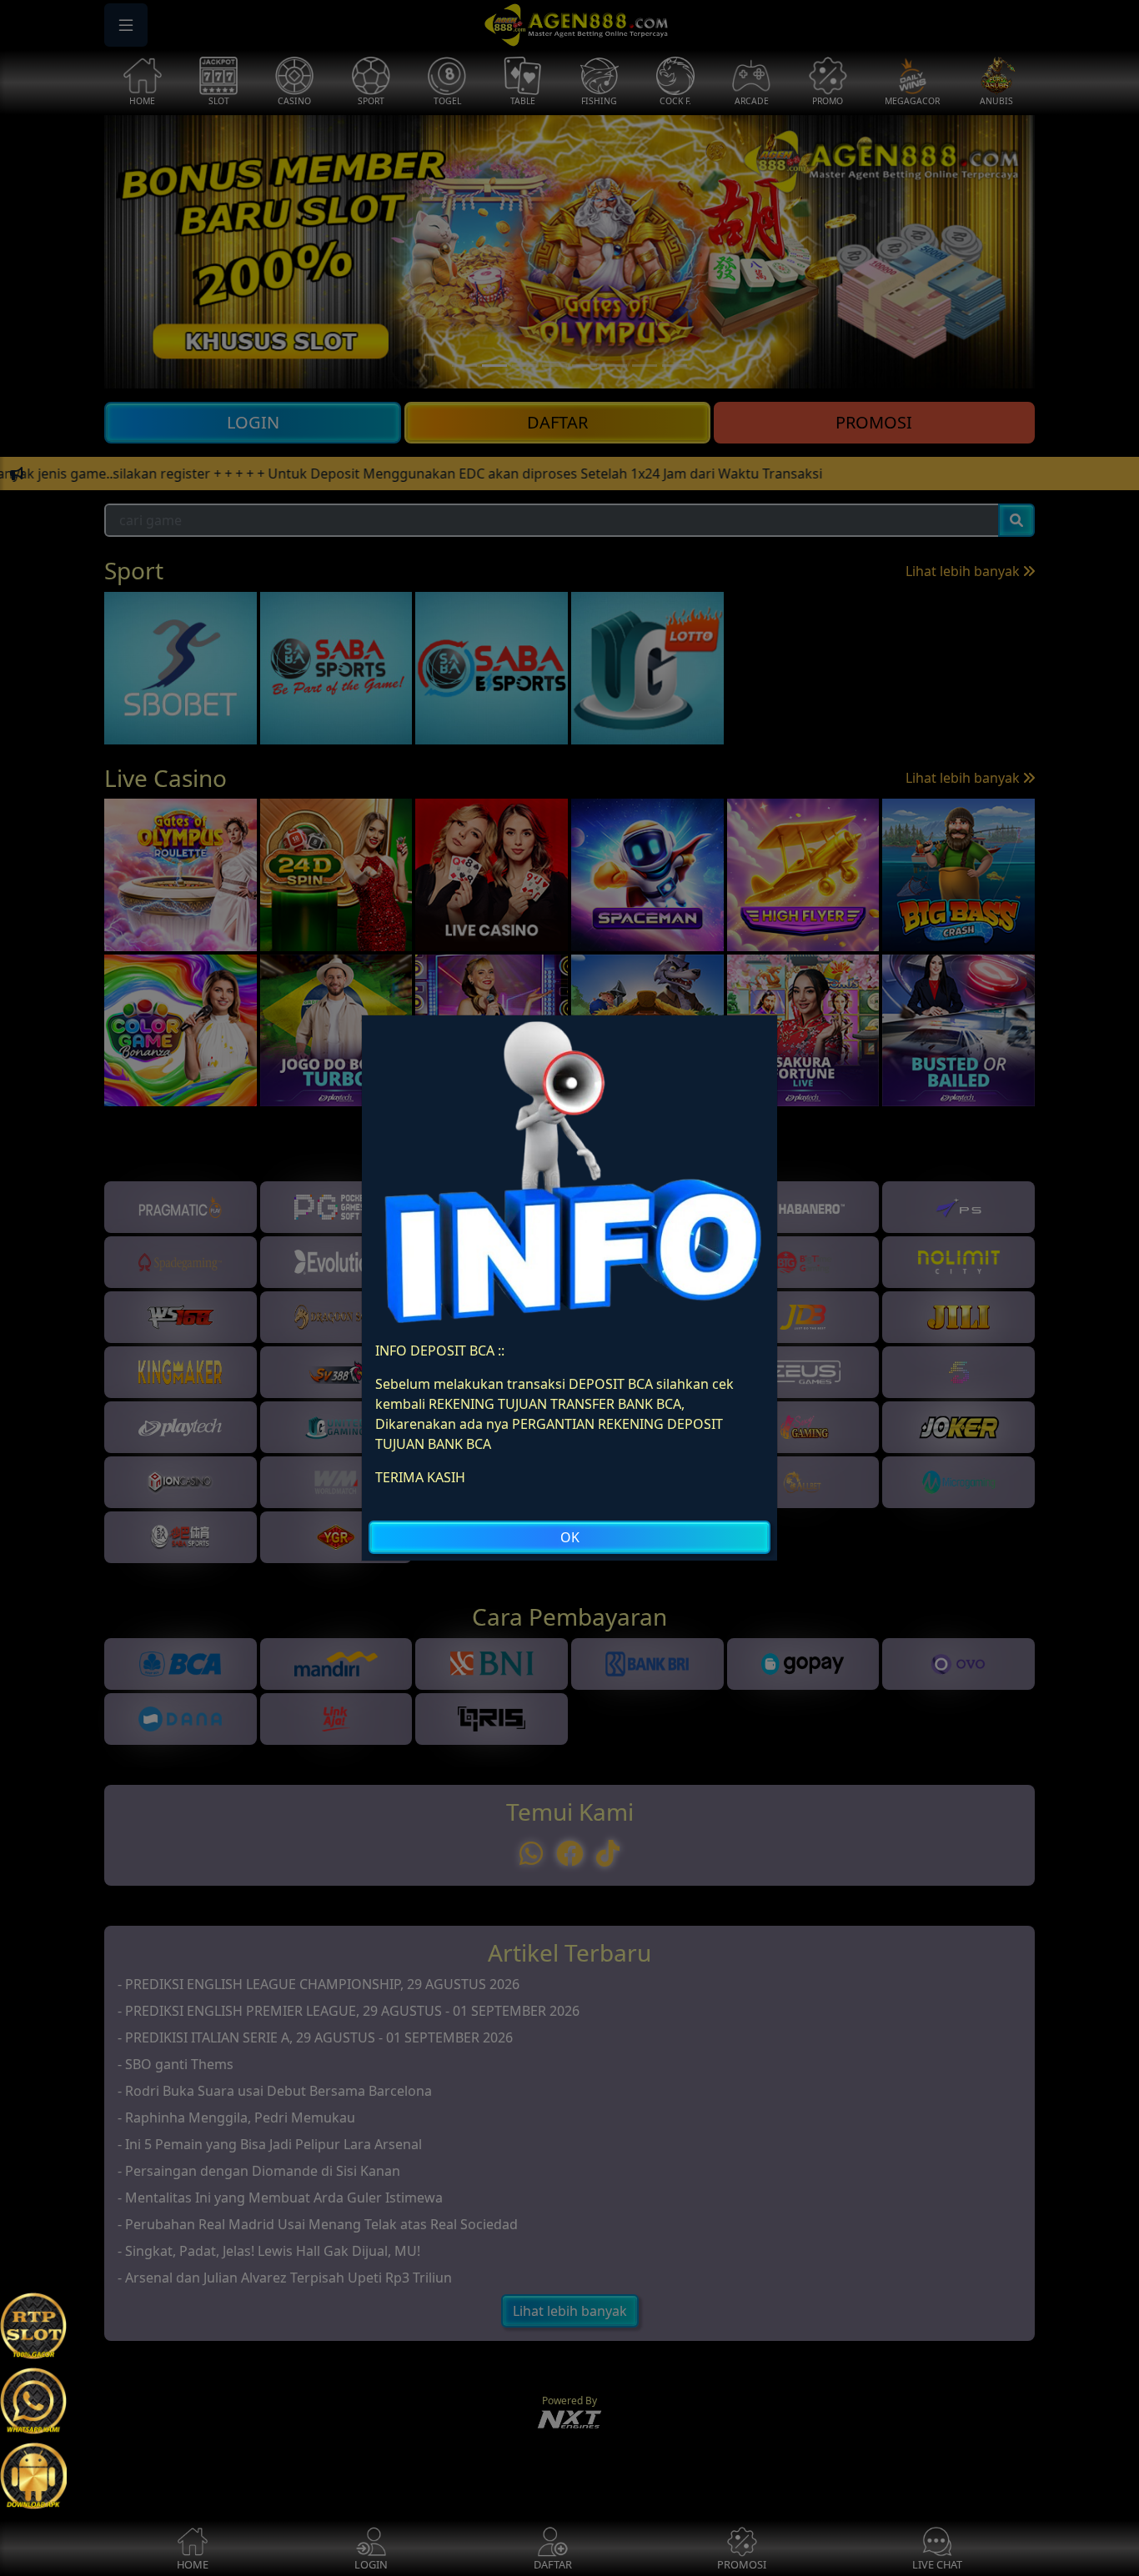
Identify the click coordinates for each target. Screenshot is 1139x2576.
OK (570, 1537)
